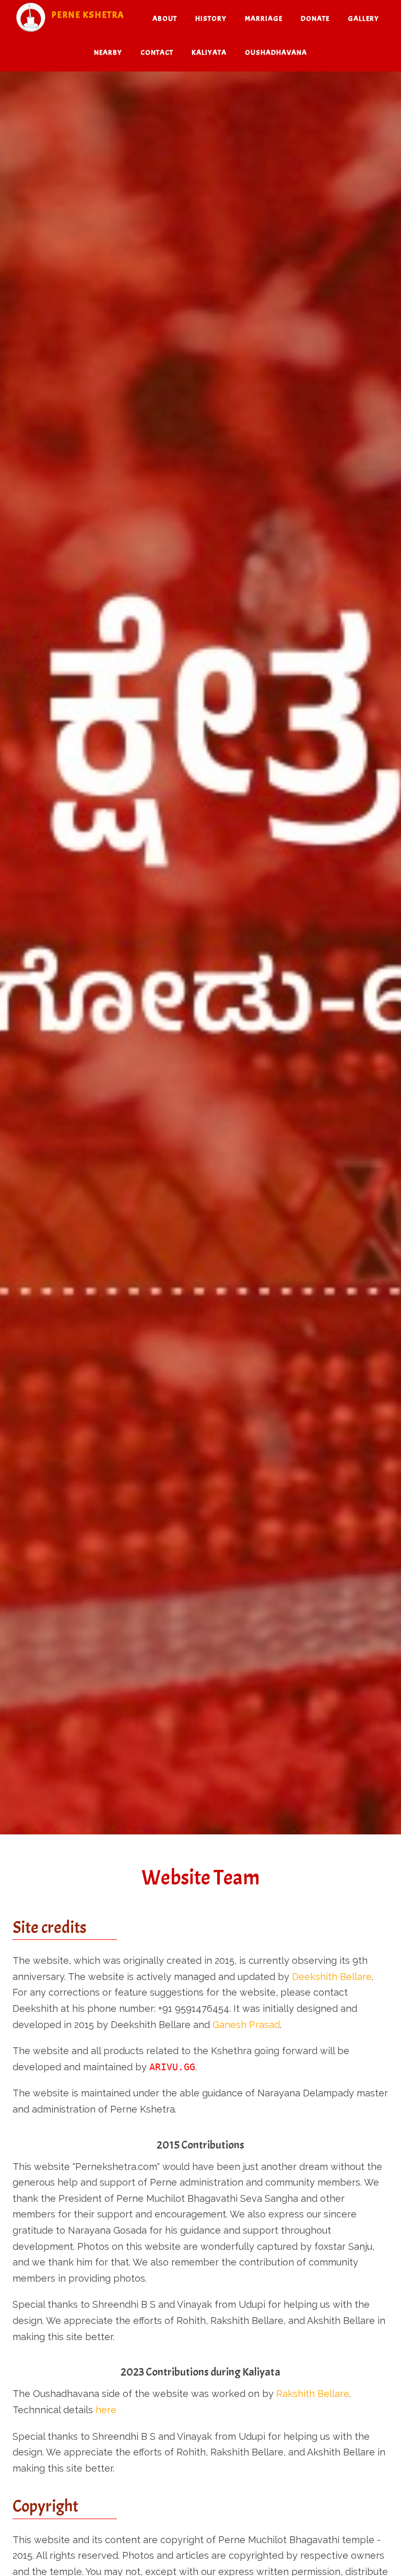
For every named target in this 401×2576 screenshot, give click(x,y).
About (165, 19)
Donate (315, 19)
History (211, 19)
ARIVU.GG (172, 2067)
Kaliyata (209, 52)
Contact (157, 52)
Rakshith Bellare (313, 2394)
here (106, 2410)
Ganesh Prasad (246, 2025)
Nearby (108, 52)
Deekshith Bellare (332, 1977)
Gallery (363, 19)
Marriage (264, 19)
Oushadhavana (276, 52)
